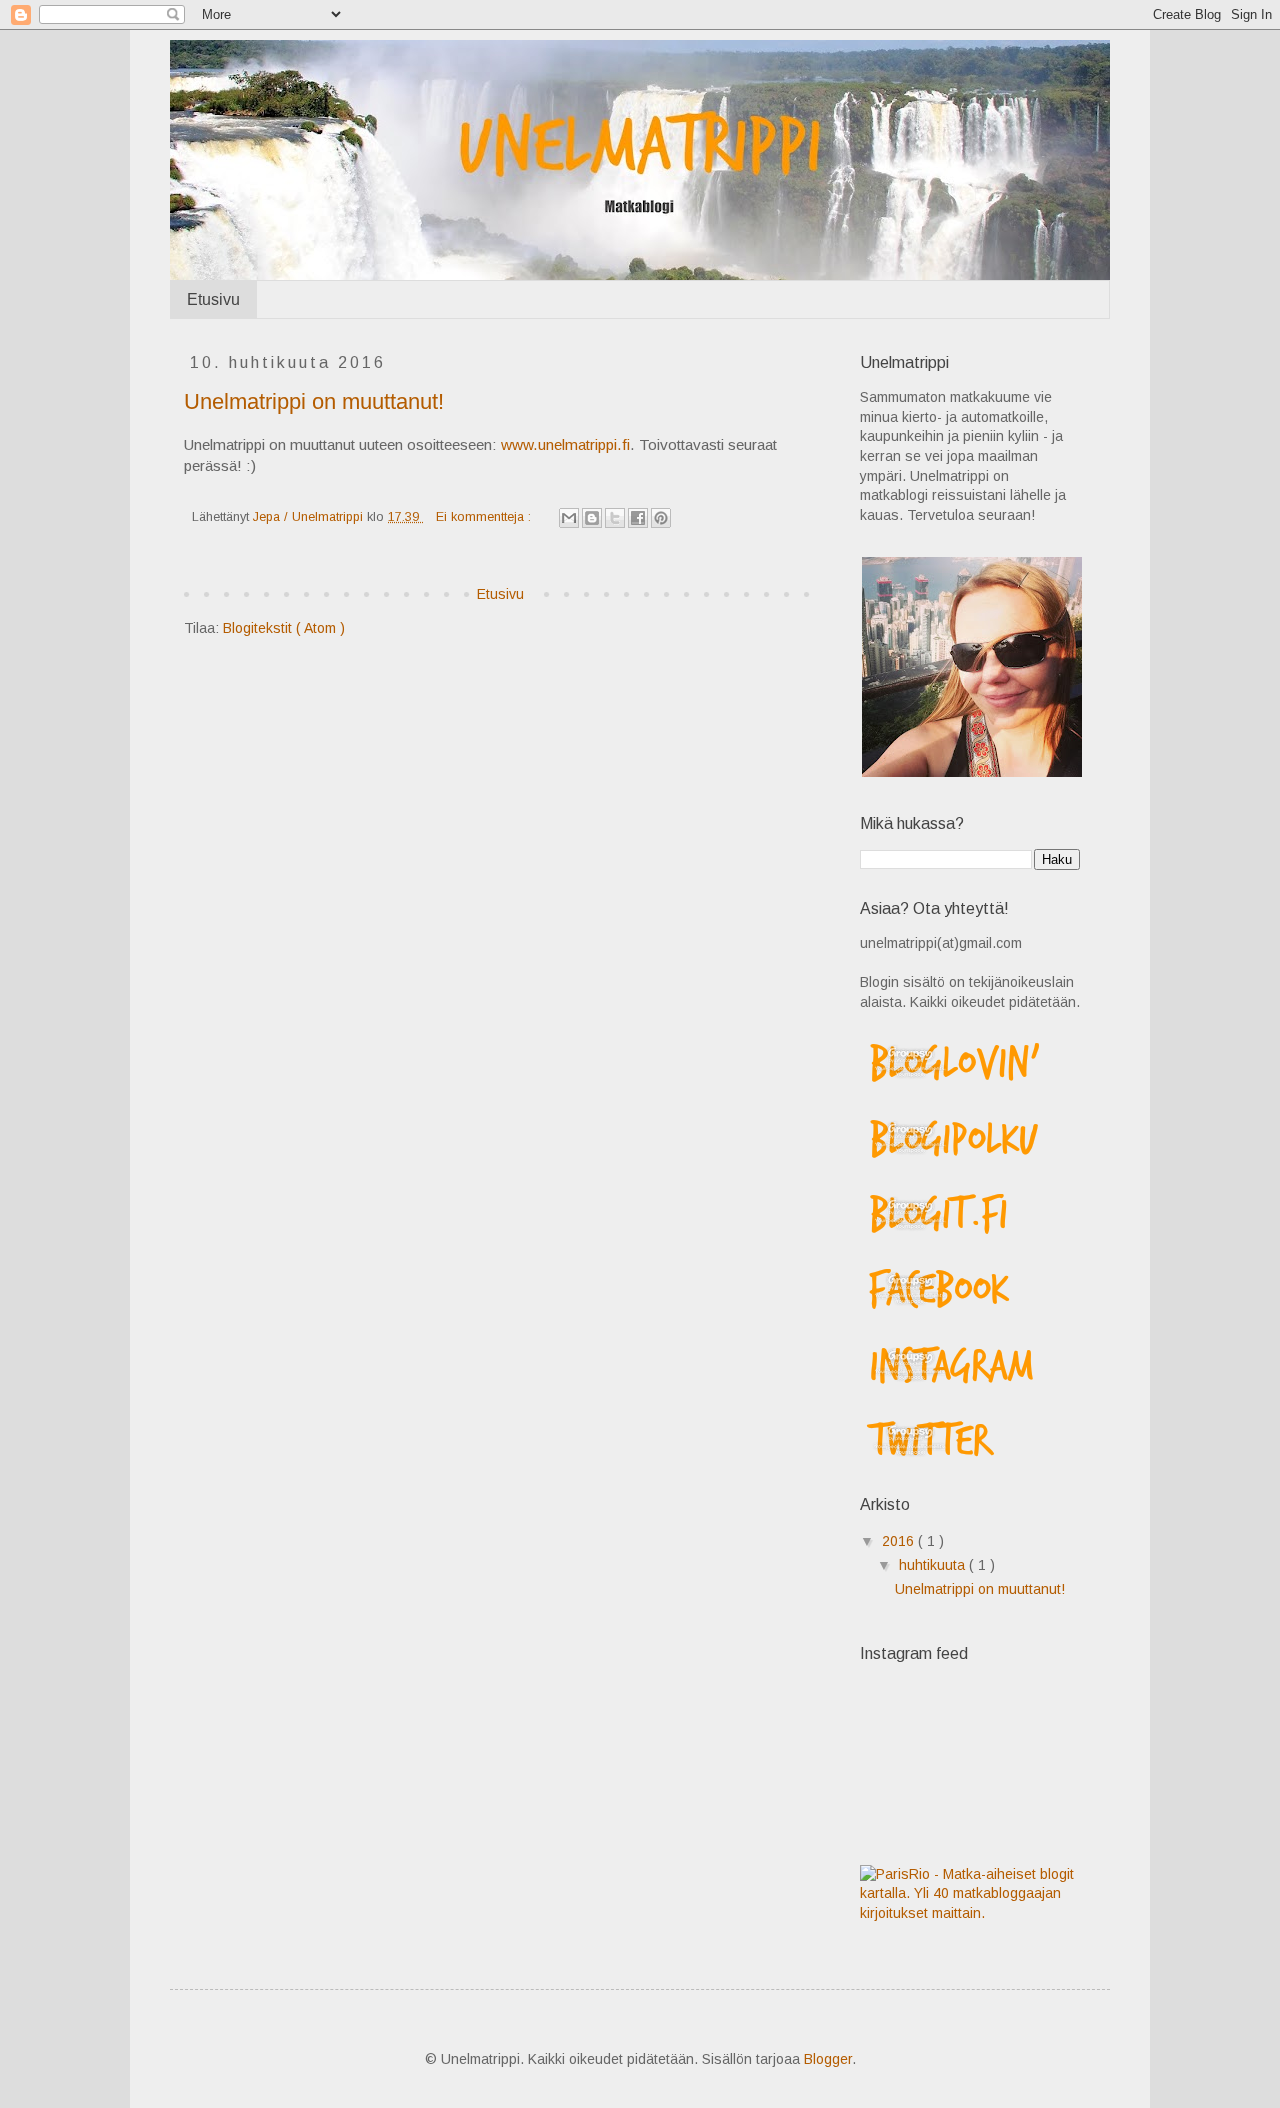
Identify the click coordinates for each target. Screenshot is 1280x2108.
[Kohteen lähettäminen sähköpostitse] (569, 518)
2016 (900, 1541)
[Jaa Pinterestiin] (661, 518)
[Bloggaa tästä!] (592, 518)
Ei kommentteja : (485, 517)
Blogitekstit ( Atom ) (284, 628)
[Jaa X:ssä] (615, 518)
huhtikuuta (934, 1565)
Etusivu (213, 299)
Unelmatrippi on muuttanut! (314, 401)
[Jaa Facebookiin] (638, 518)
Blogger (828, 2059)
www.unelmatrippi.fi (565, 444)
